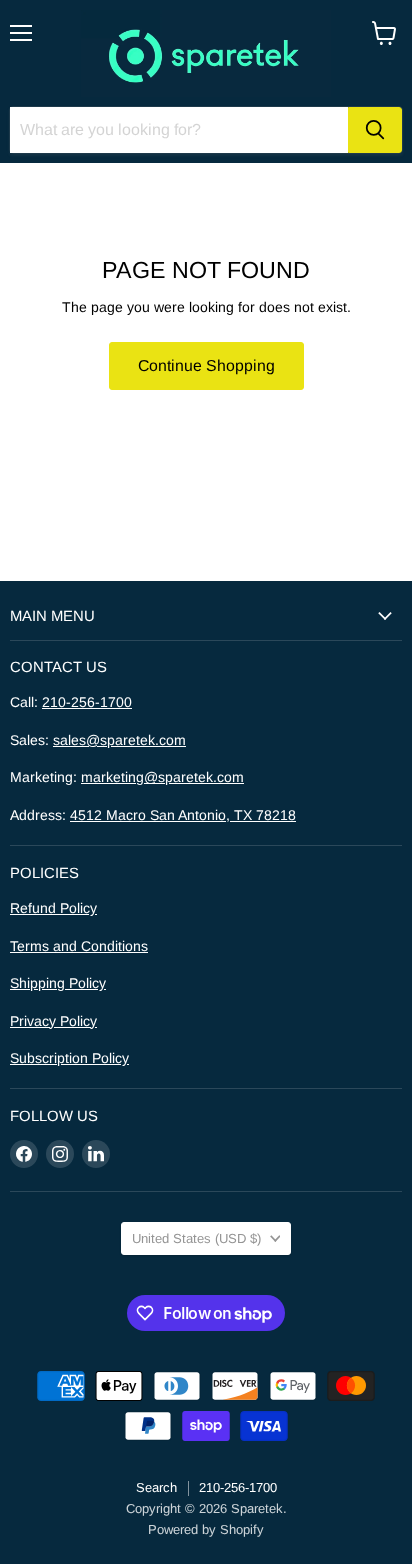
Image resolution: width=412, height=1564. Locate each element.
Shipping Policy (58, 983)
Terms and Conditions (79, 946)
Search (156, 1487)
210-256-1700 (87, 702)
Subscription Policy (69, 1058)
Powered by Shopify (206, 1529)
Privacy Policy (53, 1021)
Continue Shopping (206, 365)
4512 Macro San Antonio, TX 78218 (183, 815)
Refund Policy (53, 908)
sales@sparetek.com (119, 740)
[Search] (375, 130)
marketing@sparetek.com (162, 777)
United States (196, 1238)
